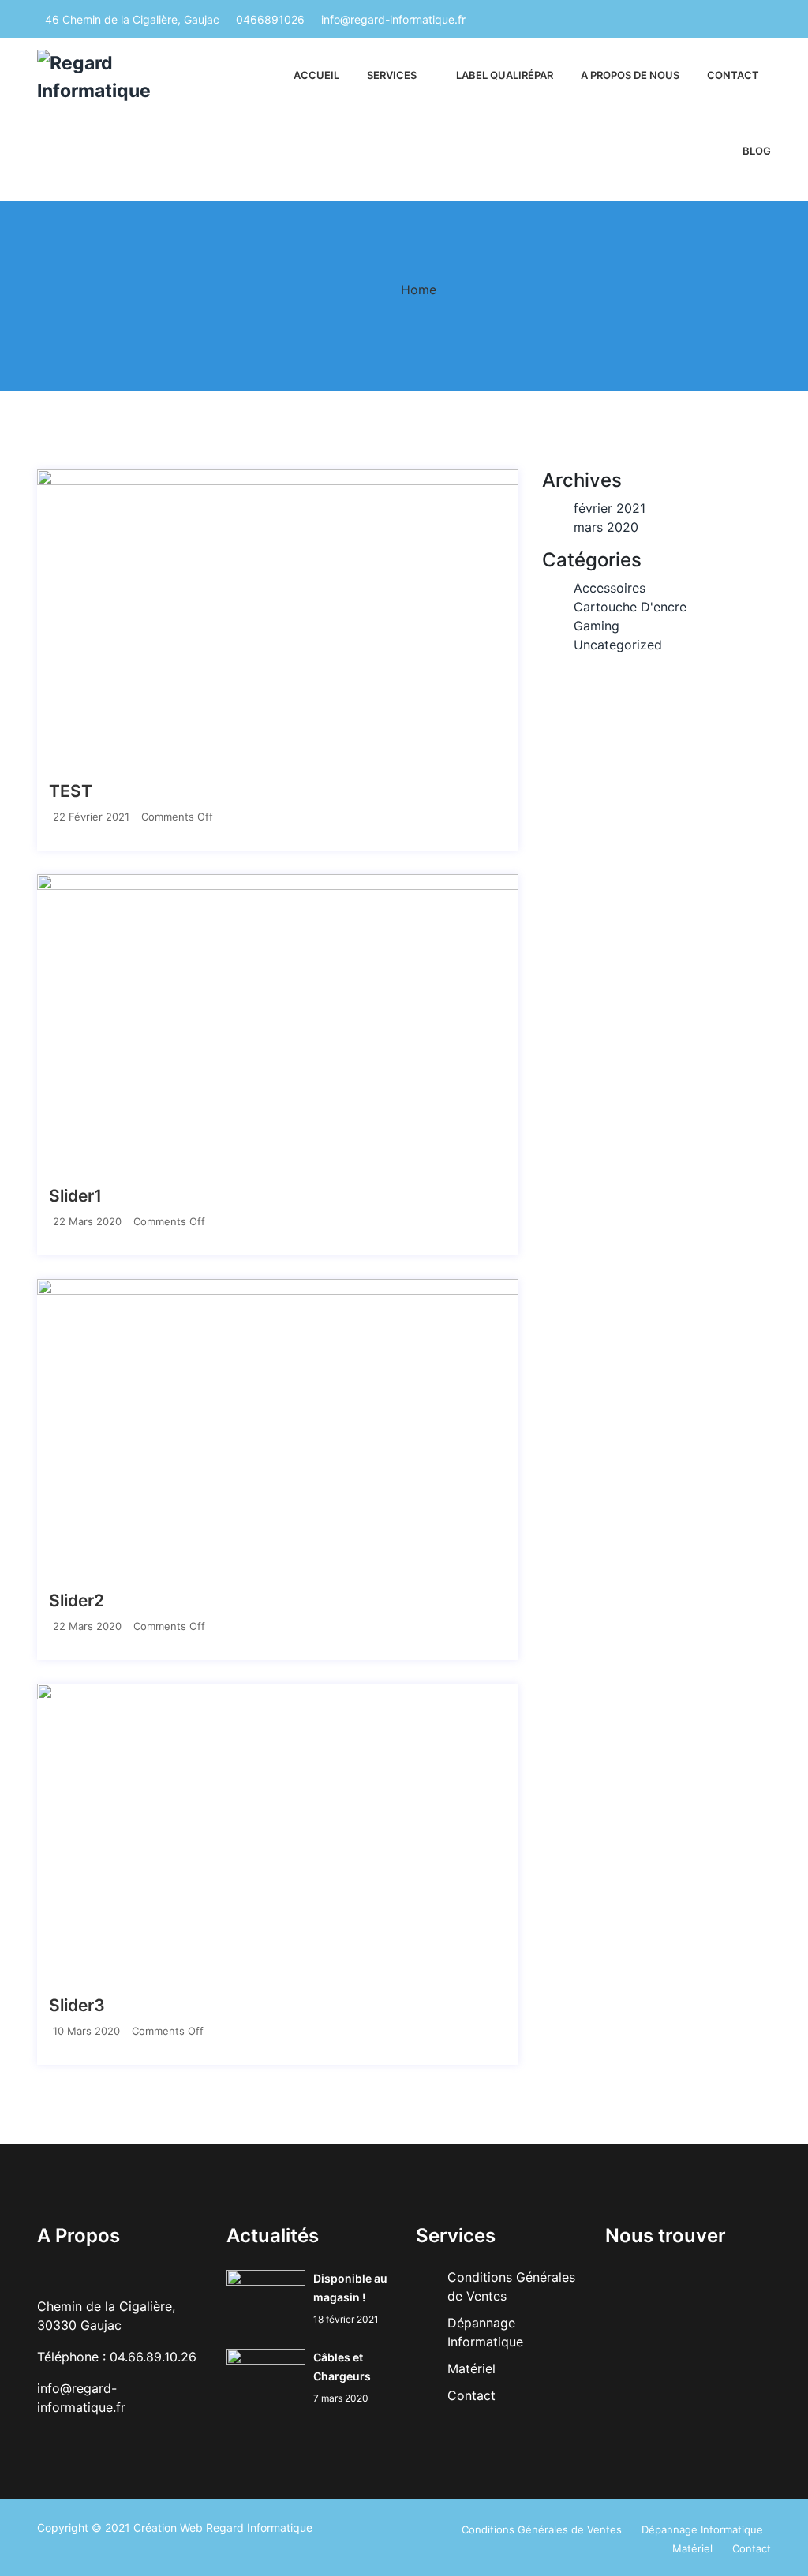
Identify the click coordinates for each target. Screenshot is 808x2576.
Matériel (471, 2368)
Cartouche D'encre (630, 607)
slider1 (75, 1196)
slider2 (77, 1600)
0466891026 (270, 19)
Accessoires (610, 588)
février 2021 (610, 508)
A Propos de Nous (630, 75)
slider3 (77, 2005)
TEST (71, 791)
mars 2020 (606, 527)
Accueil (316, 75)
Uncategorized (618, 645)
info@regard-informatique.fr (393, 19)
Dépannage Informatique (702, 2529)
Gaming (597, 626)
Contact (733, 75)
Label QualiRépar (505, 75)
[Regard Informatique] (120, 77)
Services (392, 75)
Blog (757, 151)
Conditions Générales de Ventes (542, 2529)
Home (419, 290)
